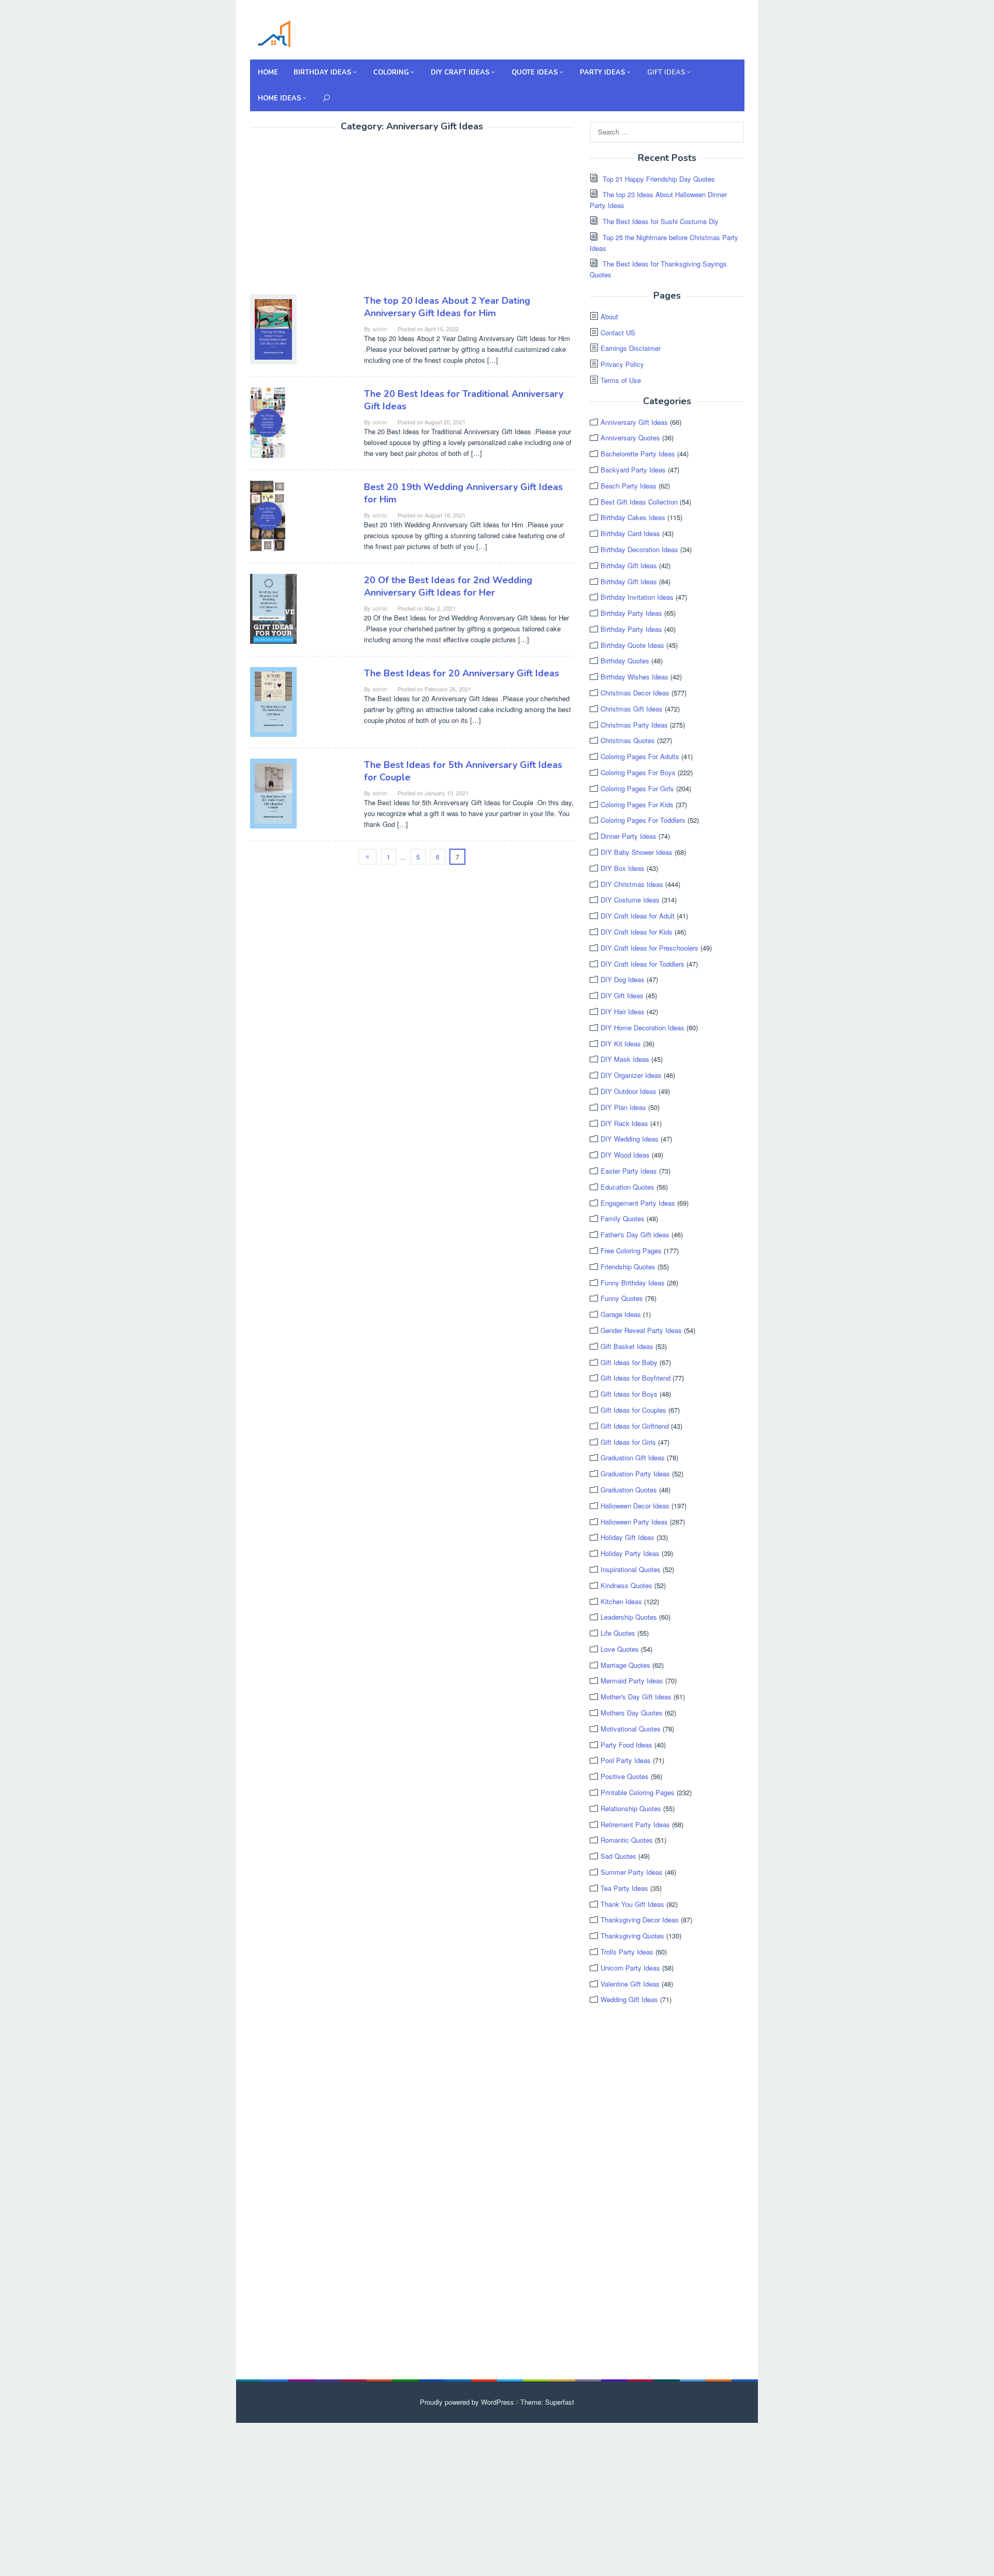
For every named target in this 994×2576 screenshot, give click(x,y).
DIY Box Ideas (623, 868)
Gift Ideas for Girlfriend (635, 1426)
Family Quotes (623, 1218)
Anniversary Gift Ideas (634, 422)
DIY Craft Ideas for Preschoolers (649, 948)
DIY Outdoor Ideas (628, 1091)
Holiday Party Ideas (630, 1553)
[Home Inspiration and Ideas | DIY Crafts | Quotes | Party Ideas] (274, 32)
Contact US (618, 332)
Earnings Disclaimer (631, 348)
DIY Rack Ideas (624, 1123)
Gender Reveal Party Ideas (641, 1330)
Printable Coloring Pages (638, 1792)
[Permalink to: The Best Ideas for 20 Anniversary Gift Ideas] (273, 700)
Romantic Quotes (627, 1840)
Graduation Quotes (629, 1490)
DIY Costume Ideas (630, 900)
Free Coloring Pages (631, 1250)
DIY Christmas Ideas (632, 884)
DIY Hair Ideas (623, 1011)
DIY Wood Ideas (625, 1155)
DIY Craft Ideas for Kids (637, 932)
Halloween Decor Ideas (635, 1506)
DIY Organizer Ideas (631, 1075)
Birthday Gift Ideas (629, 565)
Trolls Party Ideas (627, 1952)
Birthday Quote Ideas (632, 645)
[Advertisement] (337, 215)
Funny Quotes (622, 1298)
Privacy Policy (622, 364)
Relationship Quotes (631, 1808)
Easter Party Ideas (629, 1171)
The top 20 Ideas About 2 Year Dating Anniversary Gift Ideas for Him (447, 307)
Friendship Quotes (628, 1267)
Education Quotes (627, 1187)
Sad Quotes (618, 1856)
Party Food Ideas (626, 1745)
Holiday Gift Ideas (627, 1537)
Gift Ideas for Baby (629, 1362)
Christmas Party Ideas (634, 725)
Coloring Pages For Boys (638, 772)
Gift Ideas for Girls (628, 1442)
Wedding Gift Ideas (629, 1999)
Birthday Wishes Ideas (634, 677)
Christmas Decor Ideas (635, 693)
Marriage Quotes (625, 1665)
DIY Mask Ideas (625, 1059)
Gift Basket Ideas (627, 1346)
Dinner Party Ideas (628, 836)
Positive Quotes (625, 1776)
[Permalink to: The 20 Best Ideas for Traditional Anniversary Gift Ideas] (268, 421)
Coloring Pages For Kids (637, 804)
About (609, 316)
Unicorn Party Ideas (630, 1968)
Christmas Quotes (628, 740)
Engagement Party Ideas (638, 1203)
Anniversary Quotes (630, 438)
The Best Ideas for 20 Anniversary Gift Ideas (462, 673)
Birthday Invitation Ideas (637, 597)
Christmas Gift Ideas (632, 709)
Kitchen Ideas (621, 1601)
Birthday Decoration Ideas (639, 549)
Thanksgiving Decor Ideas (640, 1920)
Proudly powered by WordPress (467, 2402)
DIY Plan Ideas (623, 1107)
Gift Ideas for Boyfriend (635, 1378)
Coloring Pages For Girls (637, 788)
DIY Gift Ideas (622, 995)
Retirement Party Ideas (635, 1824)
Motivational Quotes (631, 1729)
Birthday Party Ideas (631, 613)
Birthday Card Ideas (630, 533)
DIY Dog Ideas (623, 979)
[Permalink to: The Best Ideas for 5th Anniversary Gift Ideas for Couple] (273, 792)
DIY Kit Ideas (621, 1043)
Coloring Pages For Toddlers (643, 820)
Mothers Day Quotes (632, 1713)
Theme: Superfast (547, 2402)
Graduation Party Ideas (635, 1474)
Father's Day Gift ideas (635, 1234)
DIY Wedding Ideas (630, 1139)
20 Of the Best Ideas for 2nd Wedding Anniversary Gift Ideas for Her (448, 586)
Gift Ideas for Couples (633, 1410)
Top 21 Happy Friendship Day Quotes (659, 179)
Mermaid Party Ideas (632, 1681)
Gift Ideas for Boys (629, 1394)
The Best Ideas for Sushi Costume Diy (661, 221)
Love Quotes (620, 1649)
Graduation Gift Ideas (633, 1457)
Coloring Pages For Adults (640, 756)
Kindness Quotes (626, 1585)
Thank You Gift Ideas (632, 1904)
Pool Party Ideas (626, 1760)
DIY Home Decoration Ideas (642, 1027)
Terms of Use (621, 380)
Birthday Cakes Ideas (633, 517)
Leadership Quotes (629, 1617)
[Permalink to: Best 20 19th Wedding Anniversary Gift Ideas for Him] (268, 515)
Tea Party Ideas (624, 1888)
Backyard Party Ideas (633, 470)
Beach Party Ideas (628, 486)
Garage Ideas (621, 1314)
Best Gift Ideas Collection (639, 502)
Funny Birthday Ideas (633, 1283)
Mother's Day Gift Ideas (636, 1697)
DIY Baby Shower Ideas (637, 852)
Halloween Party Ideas (634, 1522)
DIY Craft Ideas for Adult (638, 916)
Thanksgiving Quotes (632, 1936)
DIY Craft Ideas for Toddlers (642, 964)
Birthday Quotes (625, 661)
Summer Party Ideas (632, 1872)
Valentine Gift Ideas (630, 1984)
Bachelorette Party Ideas (638, 454)
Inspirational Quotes (631, 1569)
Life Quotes (618, 1633)
